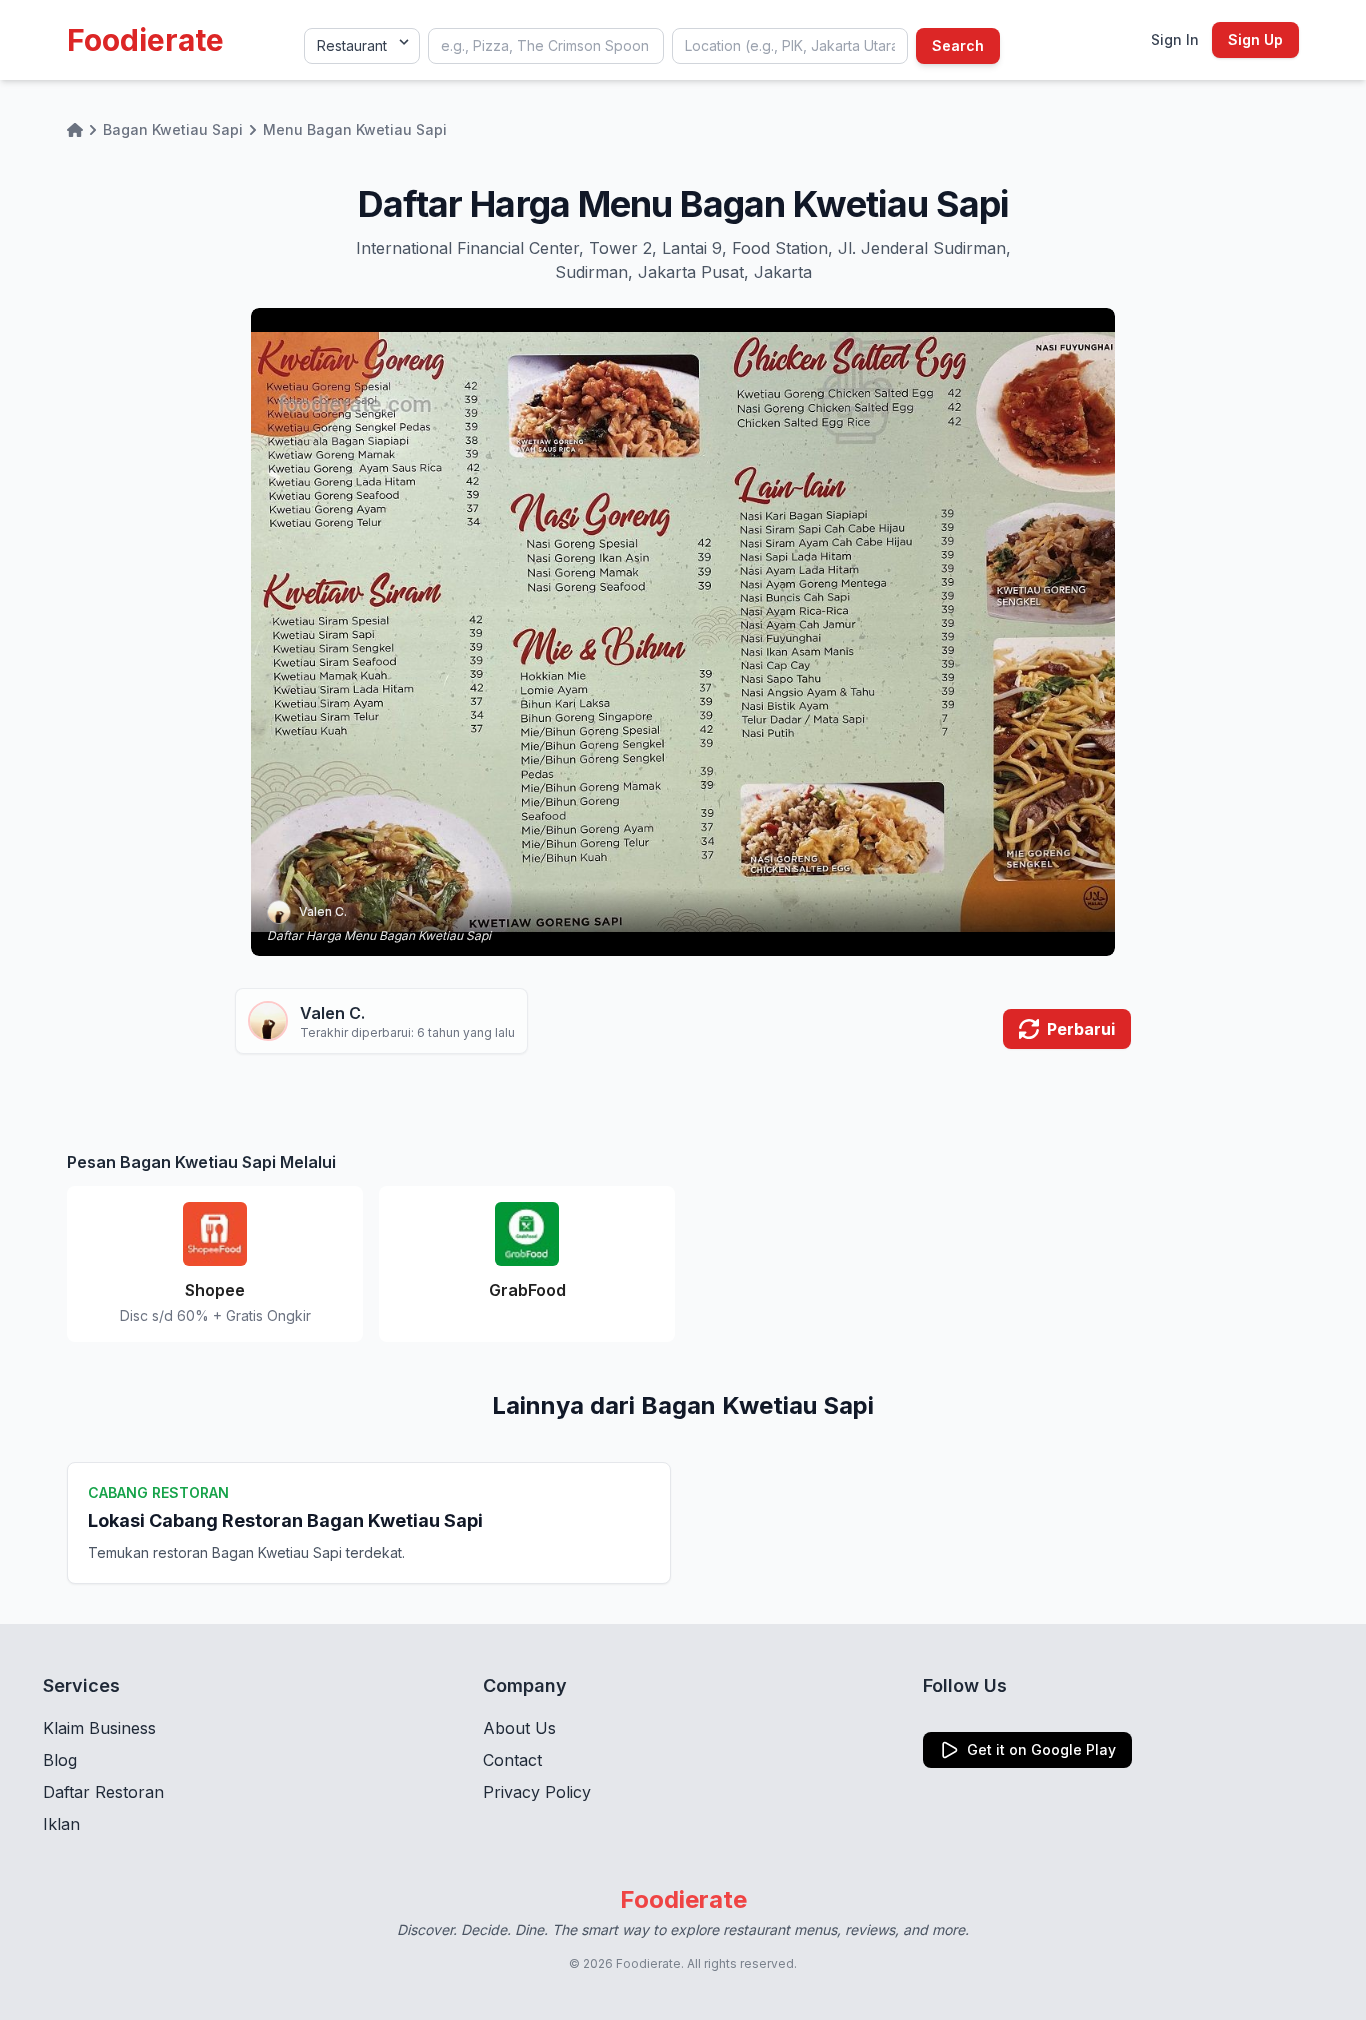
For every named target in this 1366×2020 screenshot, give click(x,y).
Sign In (1175, 39)
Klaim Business (99, 1728)
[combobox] (546, 46)
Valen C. (323, 911)
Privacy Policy (537, 1792)
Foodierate (145, 40)
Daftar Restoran (103, 1792)
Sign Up (1255, 39)
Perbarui (1081, 1029)
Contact (512, 1760)
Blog (60, 1760)
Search (958, 45)
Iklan (61, 1824)
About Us (519, 1728)
